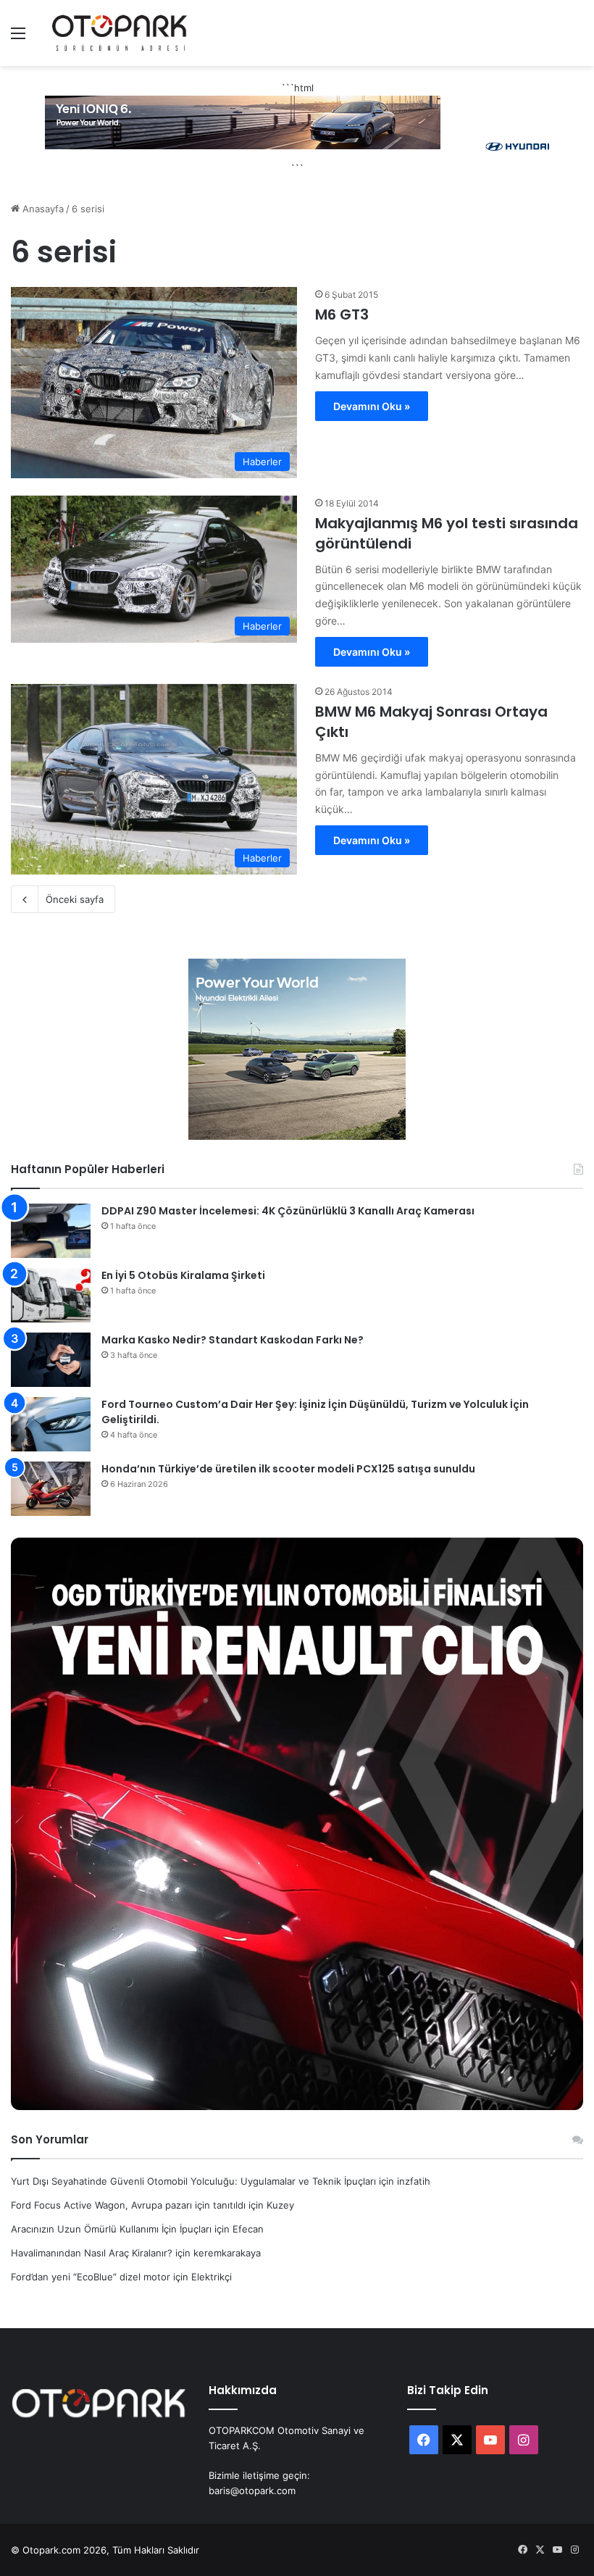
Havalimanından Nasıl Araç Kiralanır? (92, 2253)
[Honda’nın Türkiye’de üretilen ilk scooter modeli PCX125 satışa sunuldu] (51, 1489)
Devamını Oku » (372, 406)
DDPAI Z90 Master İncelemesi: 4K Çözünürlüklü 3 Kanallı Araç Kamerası (288, 1211)
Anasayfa (42, 209)
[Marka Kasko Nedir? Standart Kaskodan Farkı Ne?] (51, 1360)
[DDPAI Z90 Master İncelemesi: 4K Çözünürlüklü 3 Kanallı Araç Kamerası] (51, 1231)
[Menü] (18, 38)
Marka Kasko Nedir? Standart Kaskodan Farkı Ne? (233, 1340)
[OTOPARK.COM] (120, 33)
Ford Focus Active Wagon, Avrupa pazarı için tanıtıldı (128, 2205)
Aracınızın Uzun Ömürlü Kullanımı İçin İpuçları (111, 2229)
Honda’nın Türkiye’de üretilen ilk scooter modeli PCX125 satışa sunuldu (288, 1469)
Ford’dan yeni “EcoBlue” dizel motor (91, 2277)
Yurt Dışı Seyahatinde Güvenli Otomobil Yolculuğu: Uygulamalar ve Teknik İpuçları (193, 2181)
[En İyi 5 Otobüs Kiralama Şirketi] (51, 1295)
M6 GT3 (342, 314)
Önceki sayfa (75, 899)
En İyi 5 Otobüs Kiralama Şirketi (183, 1275)
